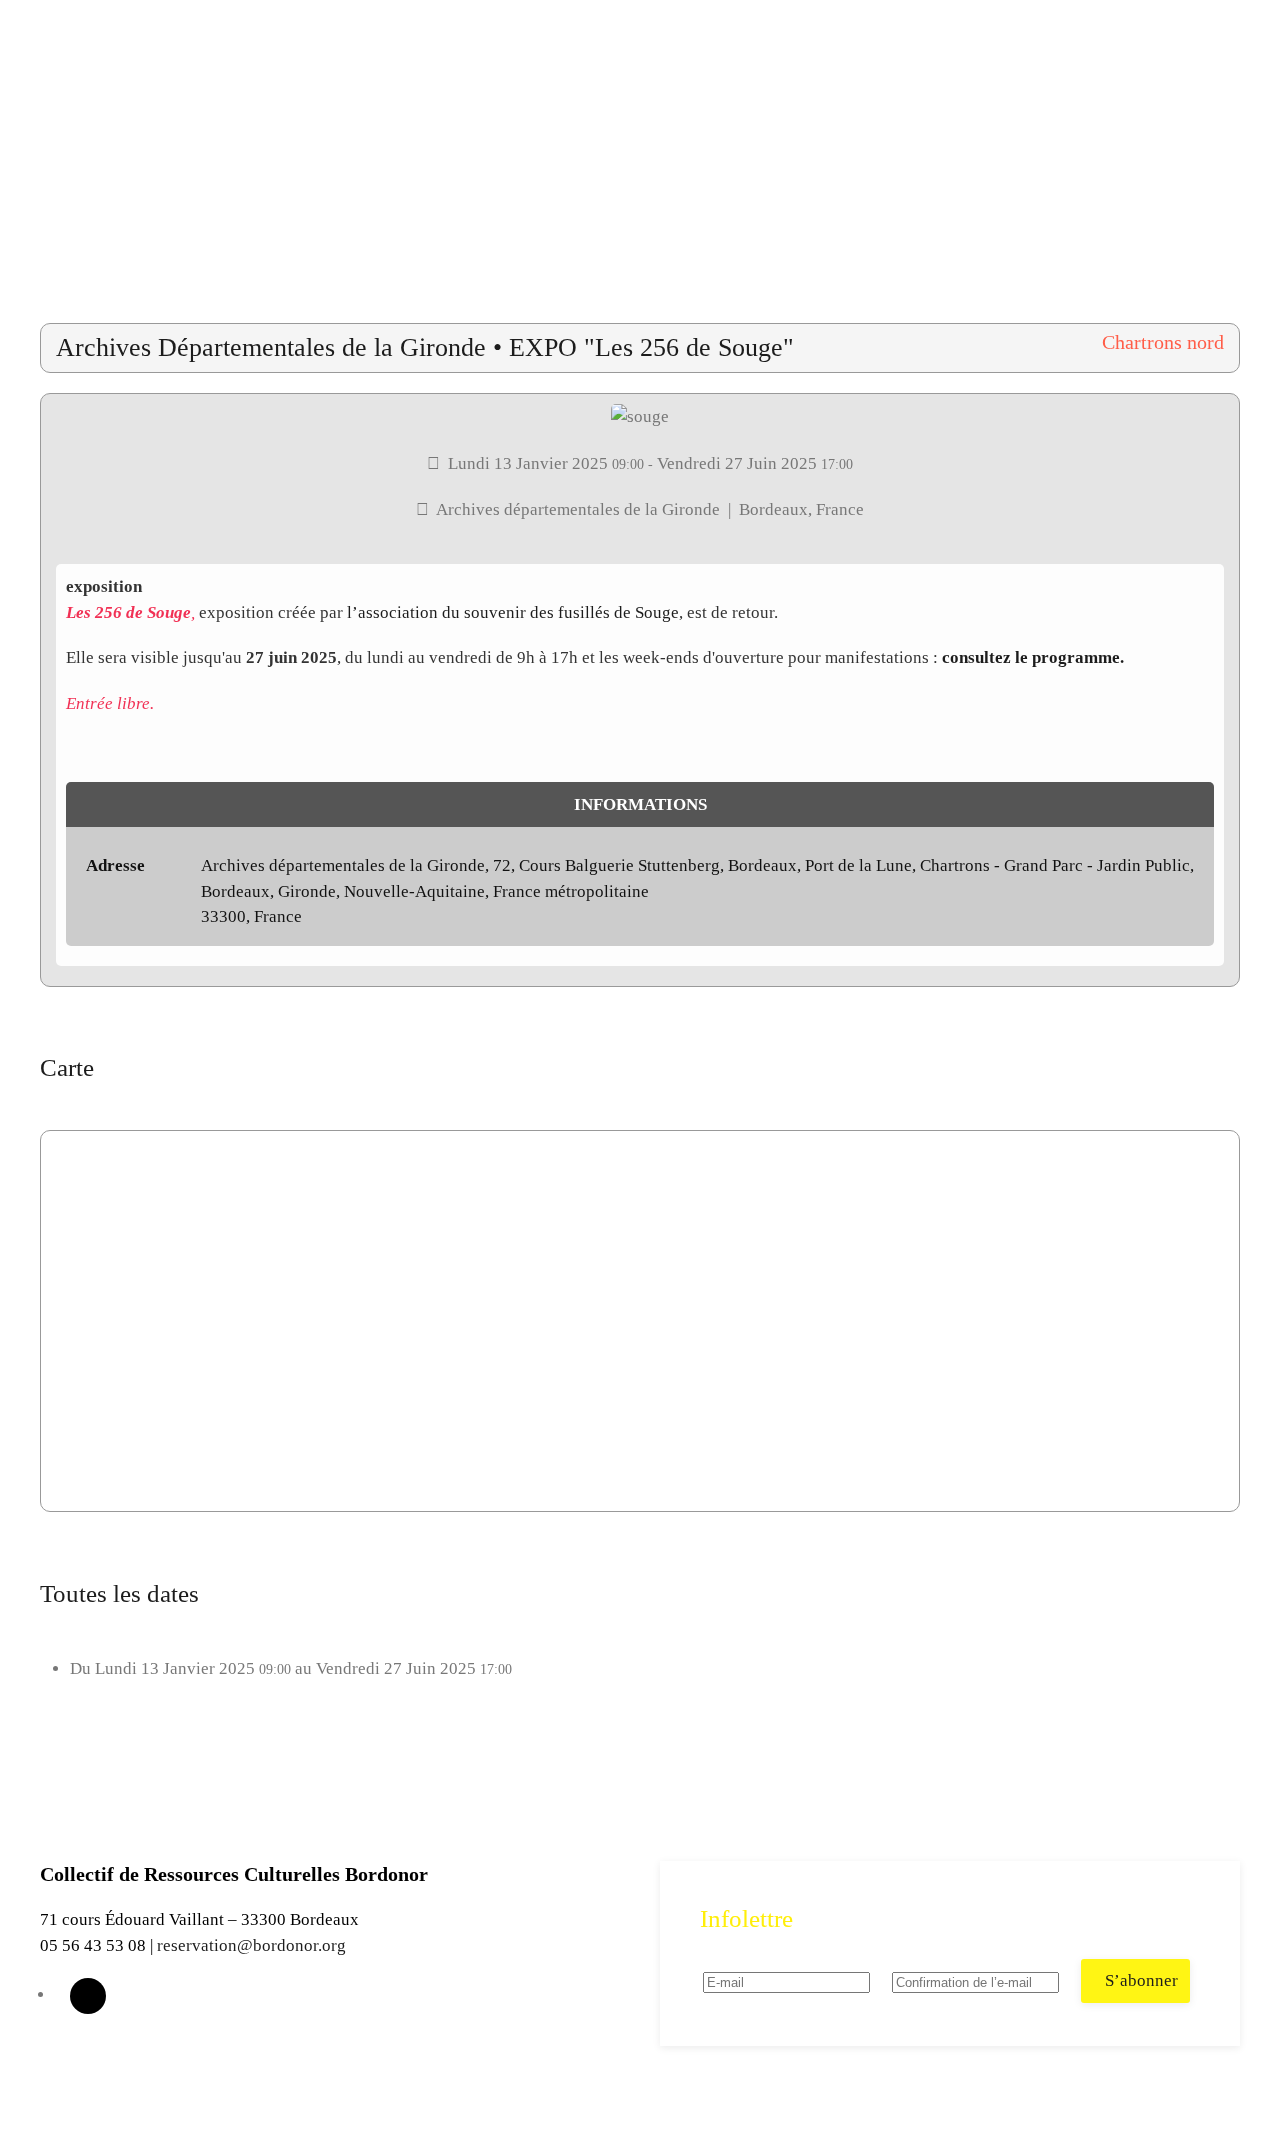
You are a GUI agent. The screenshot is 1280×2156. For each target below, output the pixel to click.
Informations (640, 804)
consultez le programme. (1033, 657)
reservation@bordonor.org (251, 1945)
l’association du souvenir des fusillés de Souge (513, 612)
